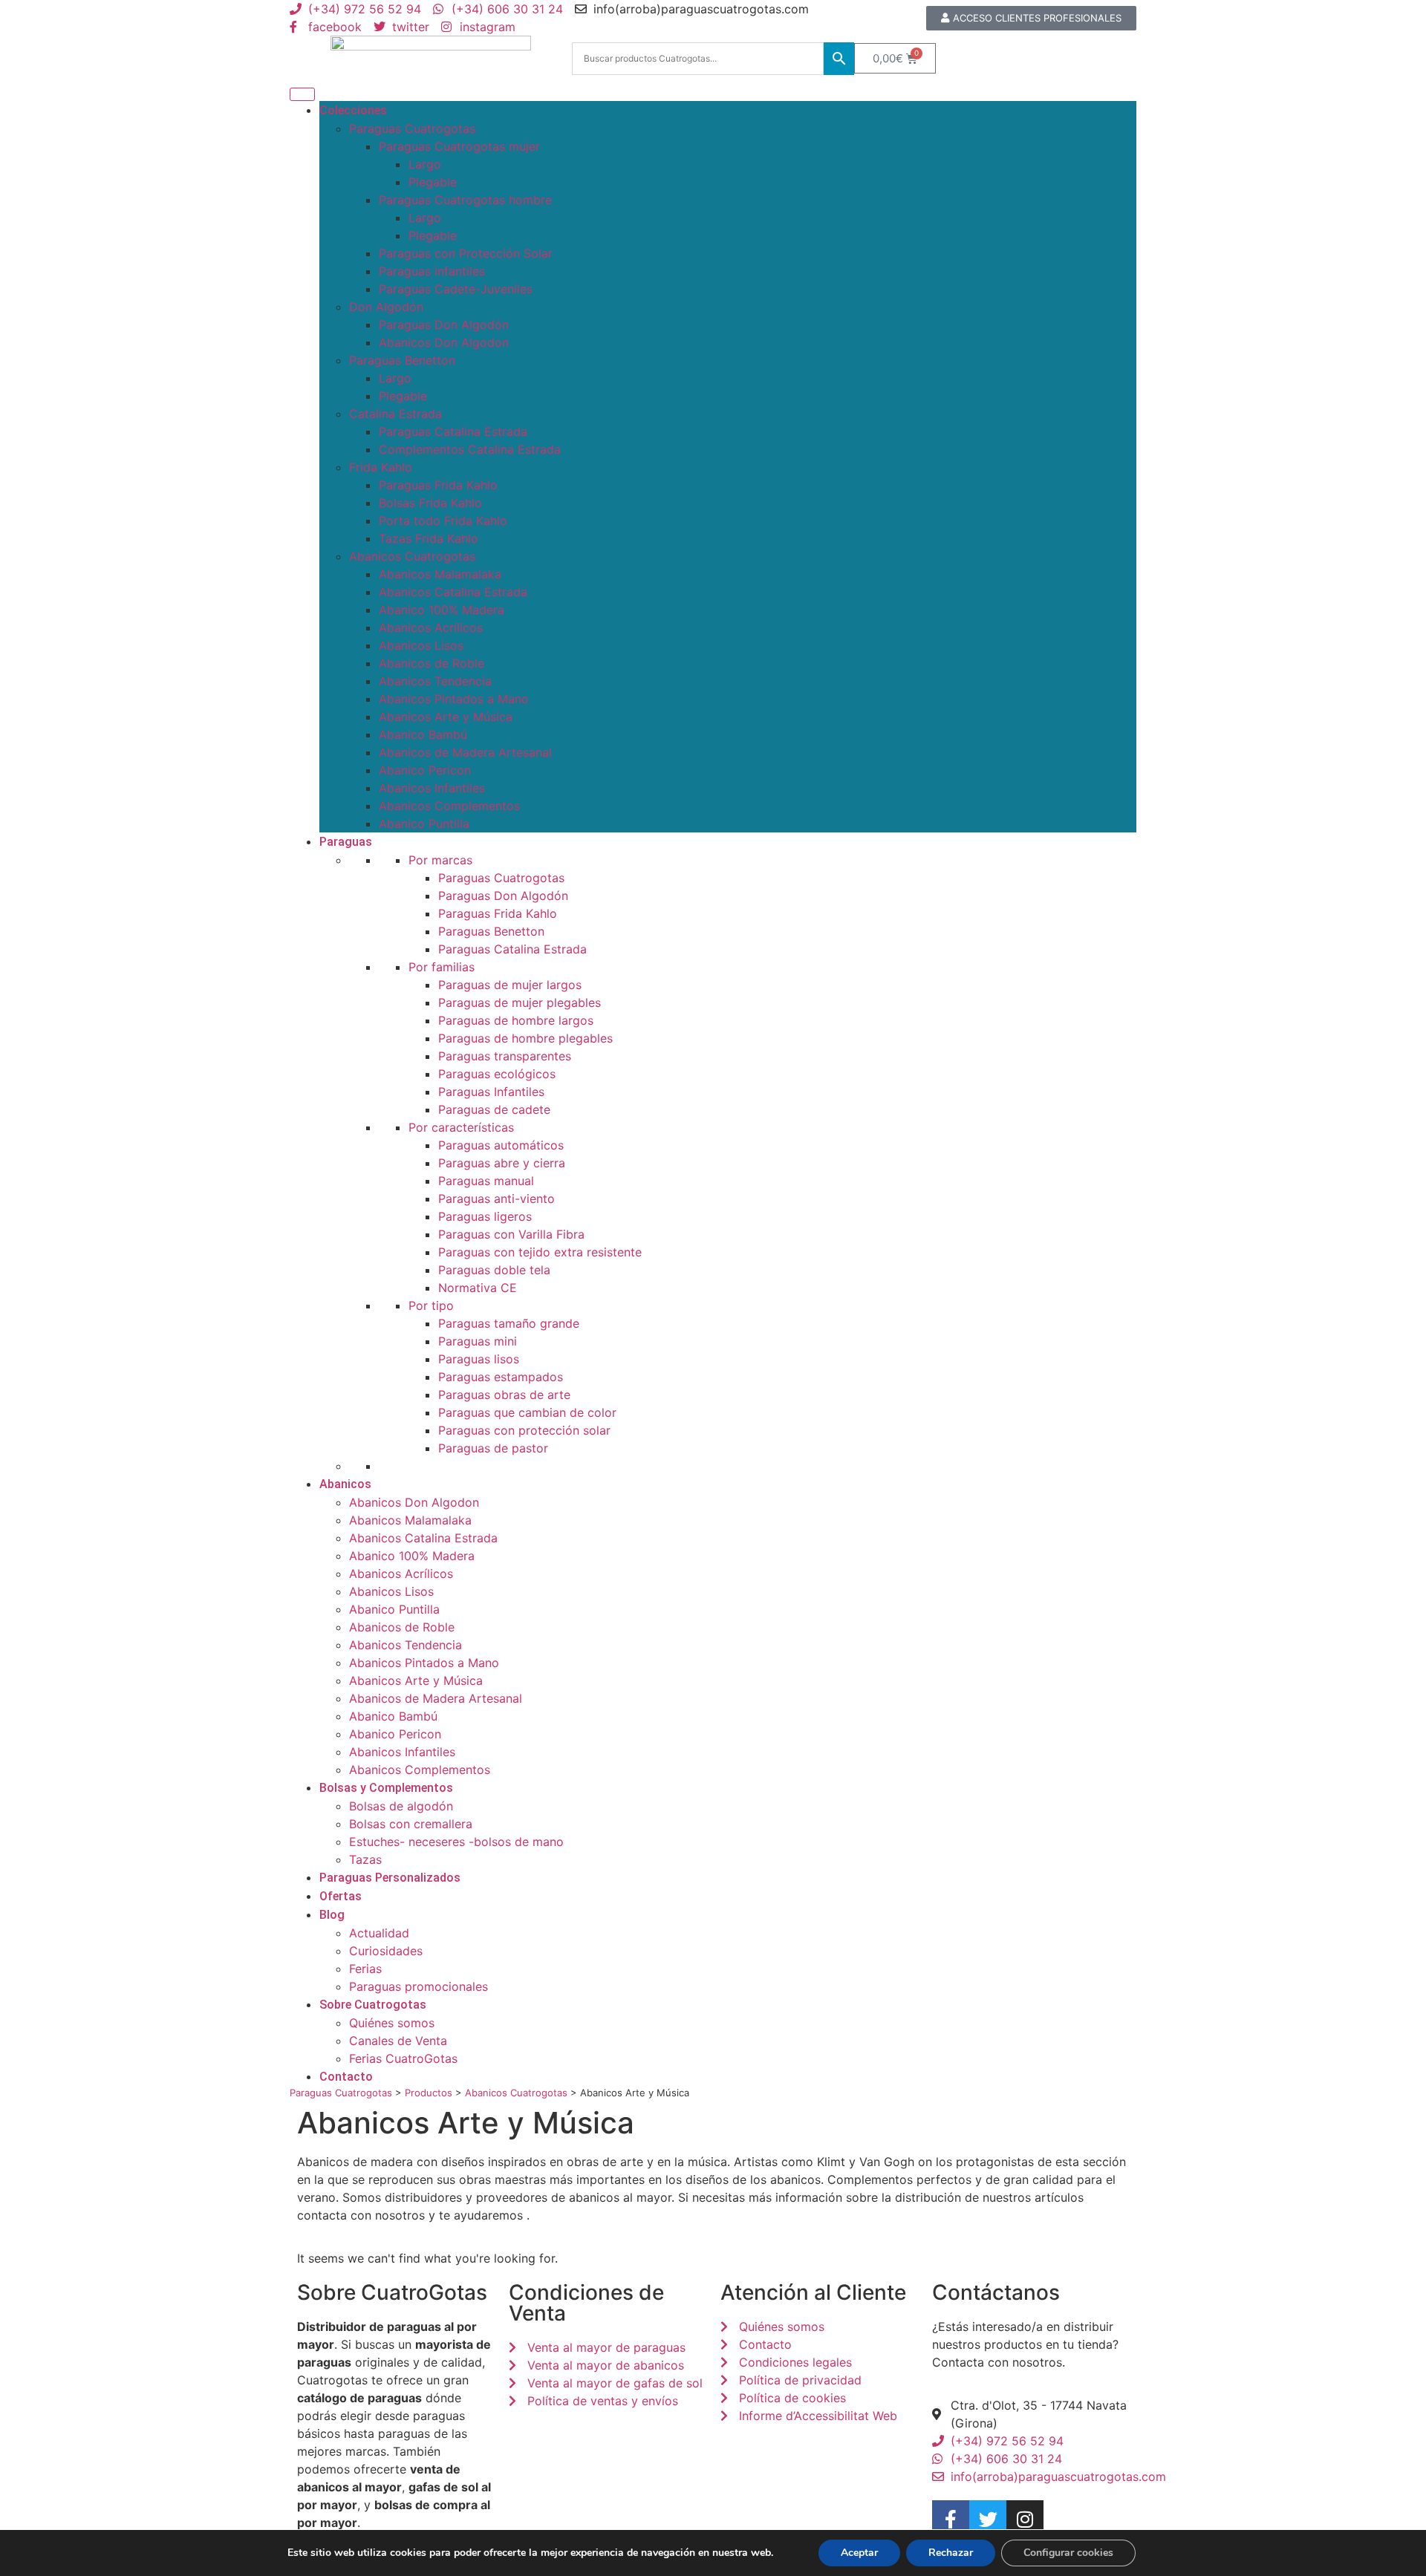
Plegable (433, 182)
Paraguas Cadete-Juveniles (456, 289)
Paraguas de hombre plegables (525, 1038)
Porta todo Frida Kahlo (443, 521)
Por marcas (440, 860)
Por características (461, 1127)
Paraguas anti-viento (497, 1199)
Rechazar (951, 2553)
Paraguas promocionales (419, 1986)
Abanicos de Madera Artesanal (465, 752)
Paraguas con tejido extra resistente (540, 1252)
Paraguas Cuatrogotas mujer (459, 146)
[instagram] (1025, 2519)
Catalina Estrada (395, 414)
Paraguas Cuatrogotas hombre (465, 200)
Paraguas (346, 842)
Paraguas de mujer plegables (520, 1002)
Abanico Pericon (425, 770)
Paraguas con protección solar (524, 1430)
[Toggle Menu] (302, 94)
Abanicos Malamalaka (440, 574)
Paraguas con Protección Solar (466, 253)
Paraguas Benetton (402, 360)
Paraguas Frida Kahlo (438, 485)
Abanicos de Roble (432, 663)
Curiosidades (386, 1951)
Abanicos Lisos (421, 645)
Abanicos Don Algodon (444, 342)
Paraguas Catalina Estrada (453, 431)
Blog (332, 1915)
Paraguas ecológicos (497, 1074)
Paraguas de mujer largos (510, 985)
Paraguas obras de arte (504, 1395)
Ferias (365, 1969)
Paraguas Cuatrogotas (412, 128)
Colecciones (353, 110)
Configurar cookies (1068, 2553)
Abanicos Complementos (449, 806)
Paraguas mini (478, 1341)
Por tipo (431, 1305)
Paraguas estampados (501, 1377)
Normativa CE (478, 1288)
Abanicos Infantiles (432, 788)
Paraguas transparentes (505, 1056)
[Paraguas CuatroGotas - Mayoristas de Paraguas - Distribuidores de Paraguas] (431, 58)
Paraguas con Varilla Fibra (511, 1234)
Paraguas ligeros (485, 1216)
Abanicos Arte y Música (446, 717)
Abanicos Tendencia (435, 681)
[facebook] (951, 2519)
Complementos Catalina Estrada (470, 449)
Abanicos (345, 1484)
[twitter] (988, 2519)
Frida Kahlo (381, 467)
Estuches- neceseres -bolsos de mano (456, 1842)
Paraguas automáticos (501, 1145)
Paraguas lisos (479, 1359)
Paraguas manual (486, 1181)
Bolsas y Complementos (386, 1788)
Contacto (346, 2077)
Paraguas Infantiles (491, 1092)
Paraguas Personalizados (390, 1878)
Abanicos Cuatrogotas (412, 556)
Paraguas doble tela (494, 1270)
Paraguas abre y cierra (502, 1163)
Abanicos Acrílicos (431, 627)
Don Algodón (386, 307)
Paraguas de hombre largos (516, 1020)
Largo (425, 164)
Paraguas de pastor (493, 1448)
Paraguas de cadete (494, 1109)
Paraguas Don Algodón (444, 325)
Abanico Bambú (423, 734)
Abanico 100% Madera (442, 610)
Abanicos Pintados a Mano (454, 699)
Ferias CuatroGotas (403, 2058)
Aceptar (859, 2553)
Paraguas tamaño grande (509, 1323)
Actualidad (379, 1933)
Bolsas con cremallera (411, 1824)
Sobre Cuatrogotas (373, 2005)
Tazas (365, 1859)
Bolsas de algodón (401, 1806)
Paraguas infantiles (432, 271)
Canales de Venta (398, 2041)
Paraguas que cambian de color (527, 1412)
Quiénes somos (392, 2023)
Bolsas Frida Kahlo (430, 503)
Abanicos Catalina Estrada (453, 592)
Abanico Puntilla (424, 824)
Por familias (442, 967)
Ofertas (341, 1896)
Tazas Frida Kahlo (429, 538)
